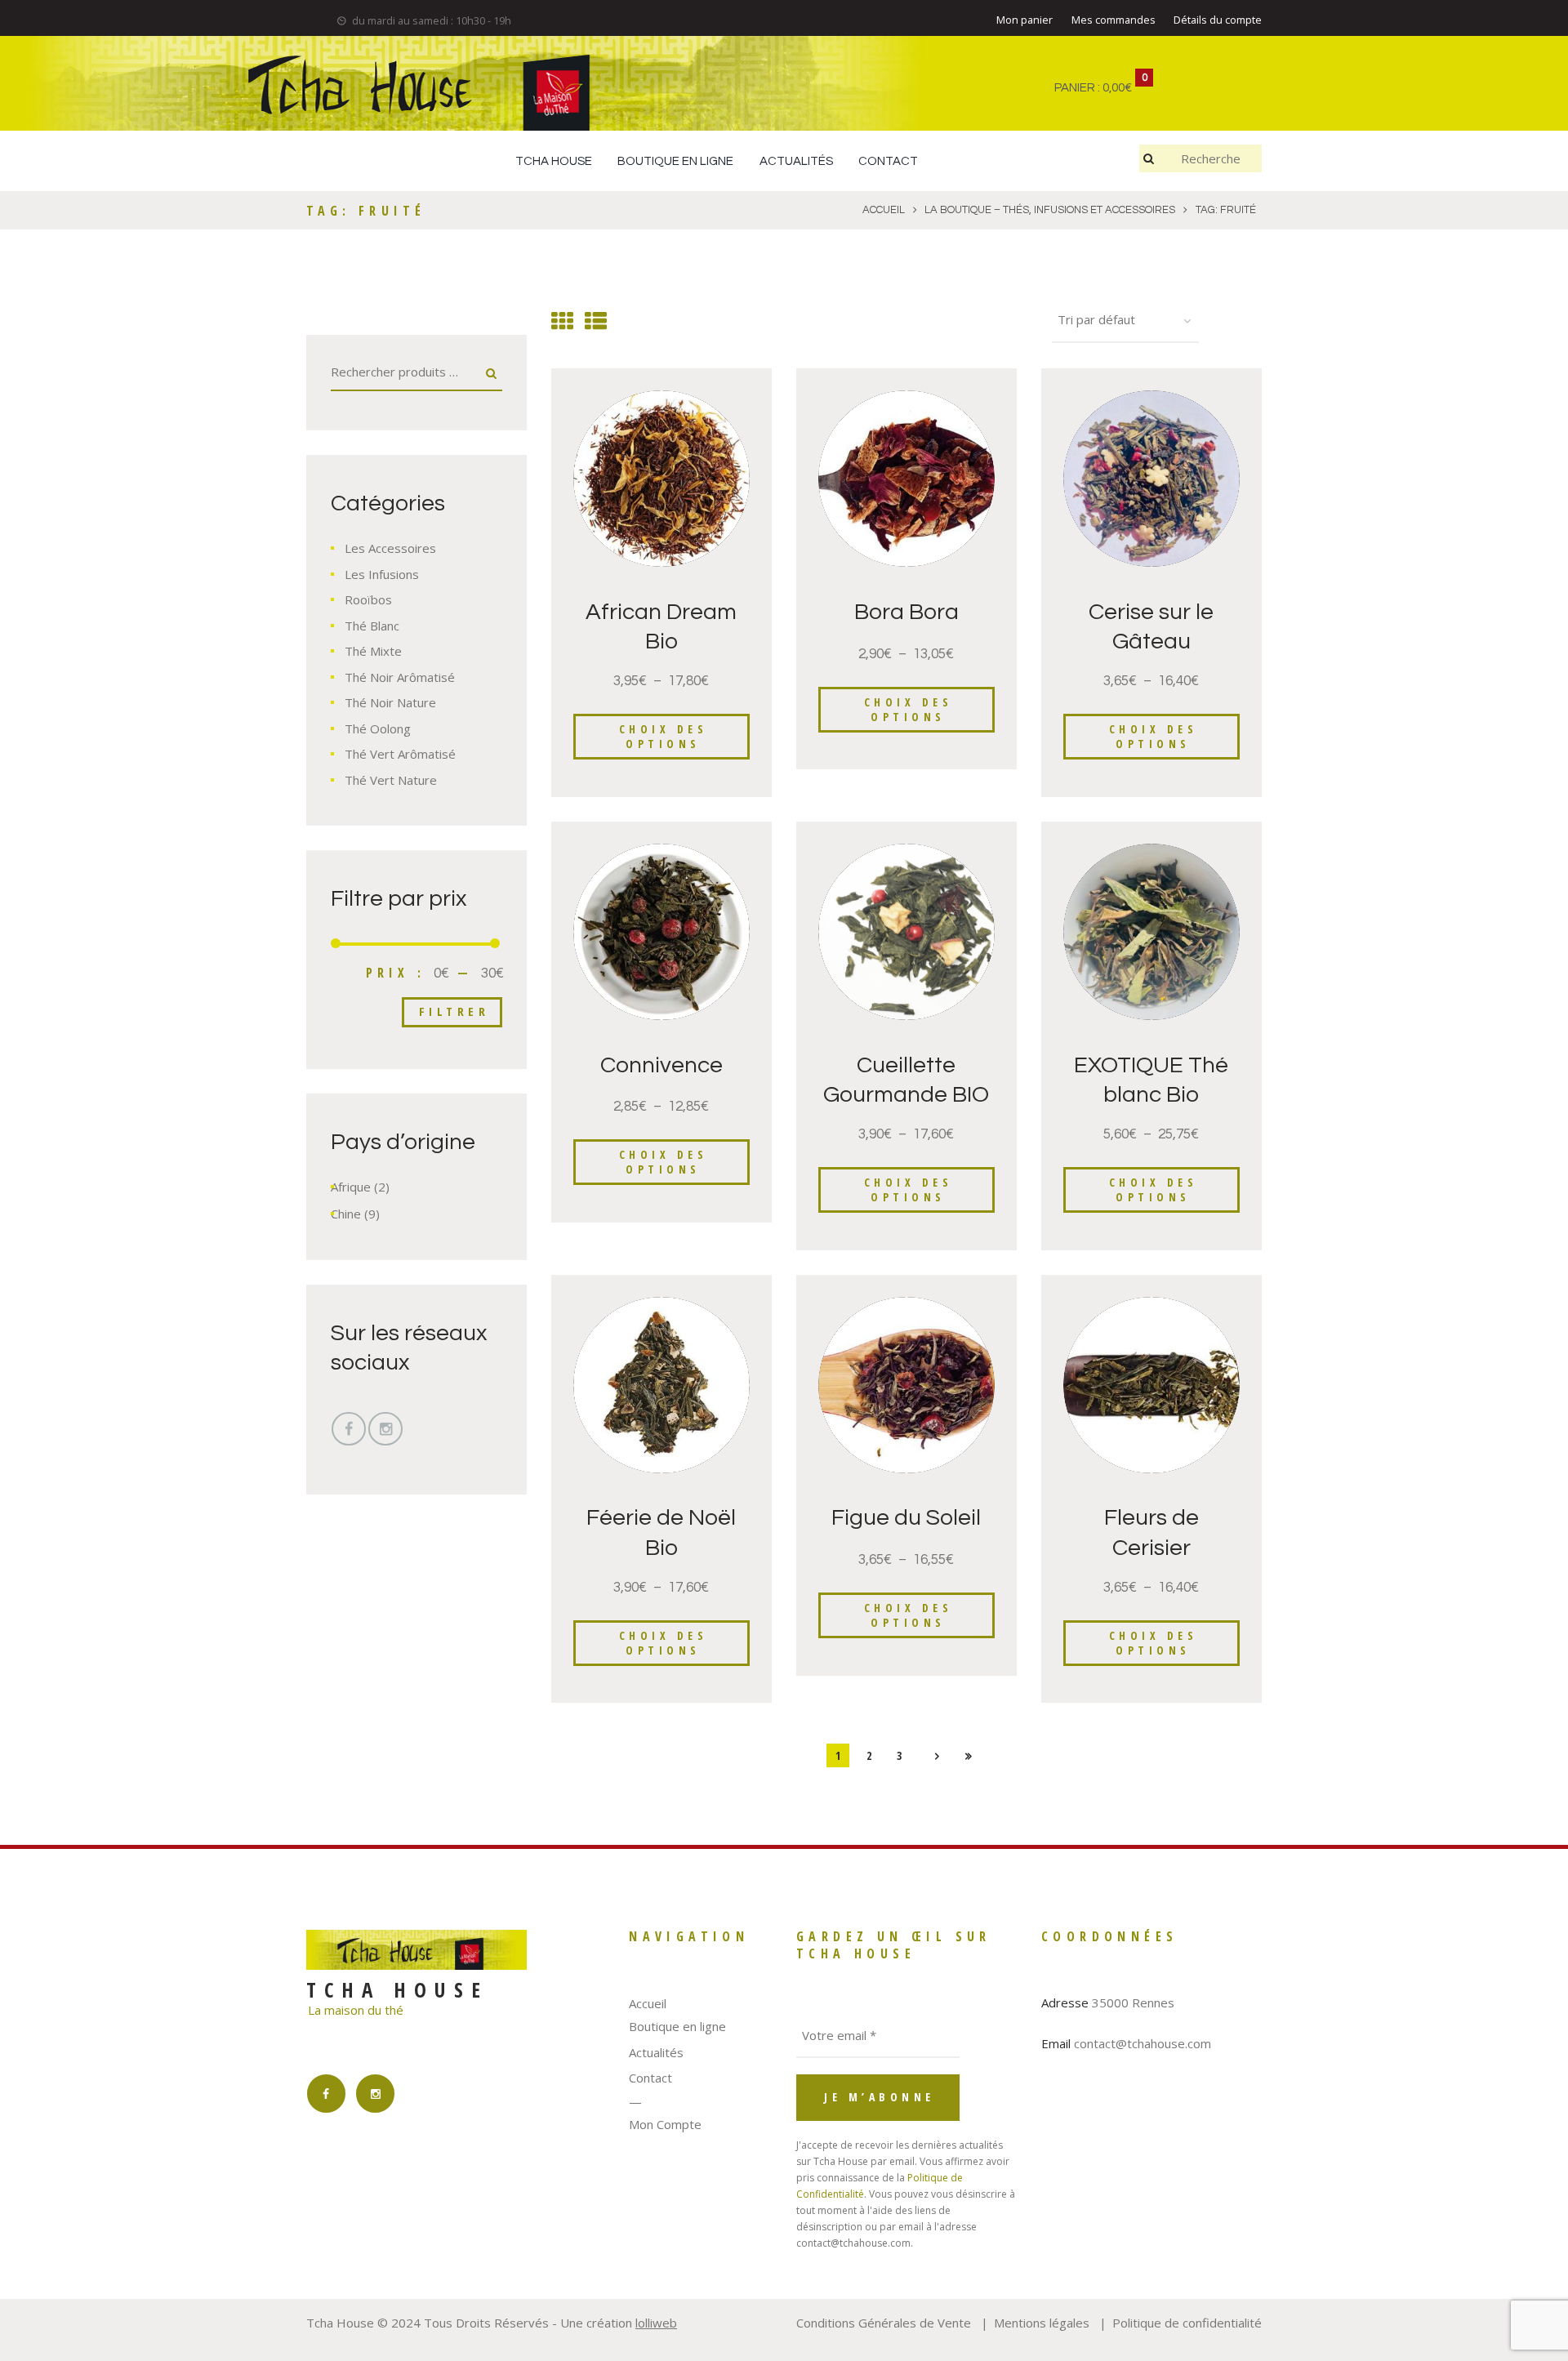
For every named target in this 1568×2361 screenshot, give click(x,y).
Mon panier (1025, 20)
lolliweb (656, 2323)
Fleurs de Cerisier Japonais (1151, 1548)
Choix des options (664, 736)
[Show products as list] (596, 321)
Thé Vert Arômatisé (400, 754)
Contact (650, 2078)
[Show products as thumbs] (562, 321)
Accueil (648, 2003)
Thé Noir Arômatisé (400, 677)
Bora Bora (906, 612)
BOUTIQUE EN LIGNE (675, 161)
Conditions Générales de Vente (884, 2323)
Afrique (351, 1187)
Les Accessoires (390, 548)
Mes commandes (1114, 20)
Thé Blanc (372, 626)
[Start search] (1151, 158)
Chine (346, 1214)
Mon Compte (665, 2124)
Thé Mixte (373, 651)
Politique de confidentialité (1187, 2323)
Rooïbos (368, 599)
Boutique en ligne (677, 2026)
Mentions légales (1042, 2323)
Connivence (661, 1065)
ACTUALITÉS (796, 161)
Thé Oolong (378, 728)
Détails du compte (1218, 20)
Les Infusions (382, 574)
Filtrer (454, 1011)
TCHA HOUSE (554, 161)
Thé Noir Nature (390, 702)
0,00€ (1117, 88)
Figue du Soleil (906, 1518)
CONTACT (888, 161)
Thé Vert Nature (391, 780)
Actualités (656, 2052)
